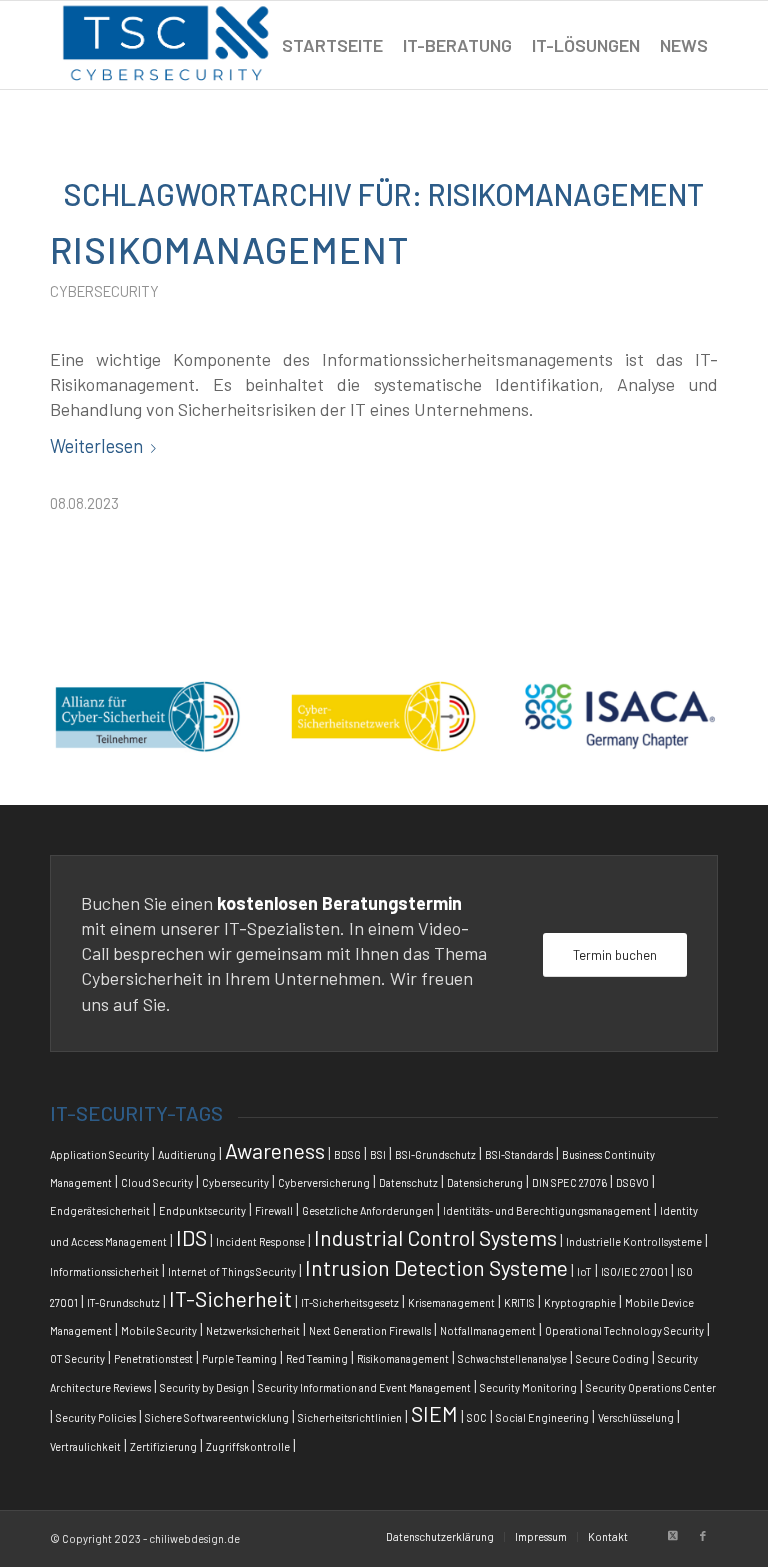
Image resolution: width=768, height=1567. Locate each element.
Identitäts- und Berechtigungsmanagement (547, 1210)
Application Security (99, 1154)
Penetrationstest (153, 1358)
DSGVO (632, 1182)
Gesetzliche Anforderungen (368, 1210)
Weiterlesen (96, 446)
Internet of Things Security (232, 1271)
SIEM (434, 1413)
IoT (584, 1271)
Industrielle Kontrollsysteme (634, 1241)
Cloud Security (157, 1182)
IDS (191, 1237)
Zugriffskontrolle (248, 1446)
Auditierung (187, 1154)
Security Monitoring (528, 1387)
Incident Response (260, 1241)
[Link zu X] (673, 1536)
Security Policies (96, 1417)
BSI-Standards (519, 1154)
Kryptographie (580, 1302)
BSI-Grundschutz (435, 1154)
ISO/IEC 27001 (634, 1271)
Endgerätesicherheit (100, 1210)
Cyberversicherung (324, 1182)
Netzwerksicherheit (253, 1330)
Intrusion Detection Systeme (436, 1267)
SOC (477, 1417)
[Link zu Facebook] (703, 1536)
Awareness (275, 1150)
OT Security (77, 1358)
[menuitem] (332, 45)
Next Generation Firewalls (370, 1330)
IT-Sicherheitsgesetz (350, 1302)
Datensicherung (485, 1182)
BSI (378, 1154)
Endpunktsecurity (202, 1210)
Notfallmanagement (488, 1330)
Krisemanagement (451, 1302)
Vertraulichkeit (85, 1446)
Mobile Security (159, 1330)
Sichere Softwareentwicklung (217, 1417)
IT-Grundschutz (123, 1302)
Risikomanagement (229, 249)
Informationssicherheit (104, 1271)
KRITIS (519, 1302)
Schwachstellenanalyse (512, 1358)
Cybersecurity (104, 291)
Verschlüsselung (636, 1417)
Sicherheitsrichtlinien (350, 1417)
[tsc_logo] (166, 45)
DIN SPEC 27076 (569, 1182)
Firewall (274, 1210)
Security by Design (204, 1387)
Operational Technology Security (624, 1330)
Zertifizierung (163, 1446)
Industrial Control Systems (435, 1237)
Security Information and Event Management (364, 1387)
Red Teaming (317, 1358)
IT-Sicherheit (230, 1298)
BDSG (347, 1154)
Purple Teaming (239, 1358)
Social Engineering (542, 1417)
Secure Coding (612, 1358)
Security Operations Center (651, 1387)
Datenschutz (408, 1182)
